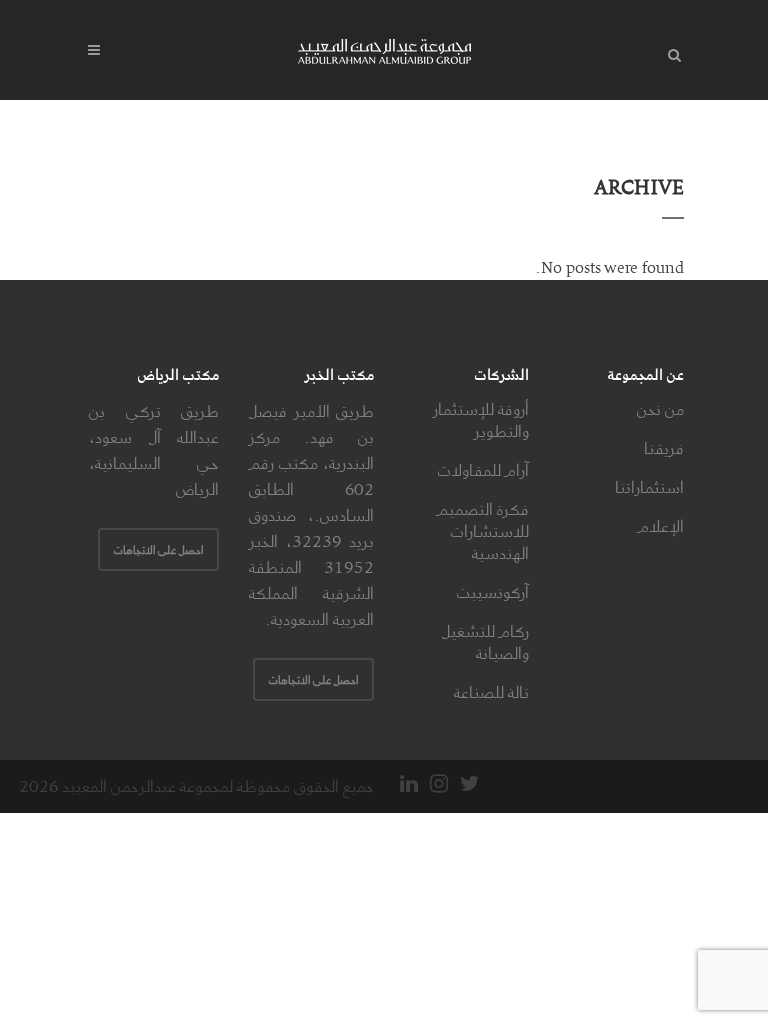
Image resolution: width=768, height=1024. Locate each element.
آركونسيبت (493, 592)
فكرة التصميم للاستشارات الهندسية (483, 531)
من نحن (660, 409)
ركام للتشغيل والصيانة (485, 642)
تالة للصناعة (491, 692)
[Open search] (670, 52)
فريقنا (664, 448)
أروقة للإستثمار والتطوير (481, 420)
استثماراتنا (649, 487)
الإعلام (661, 526)
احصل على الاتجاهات (313, 679)
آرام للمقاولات (483, 470)
